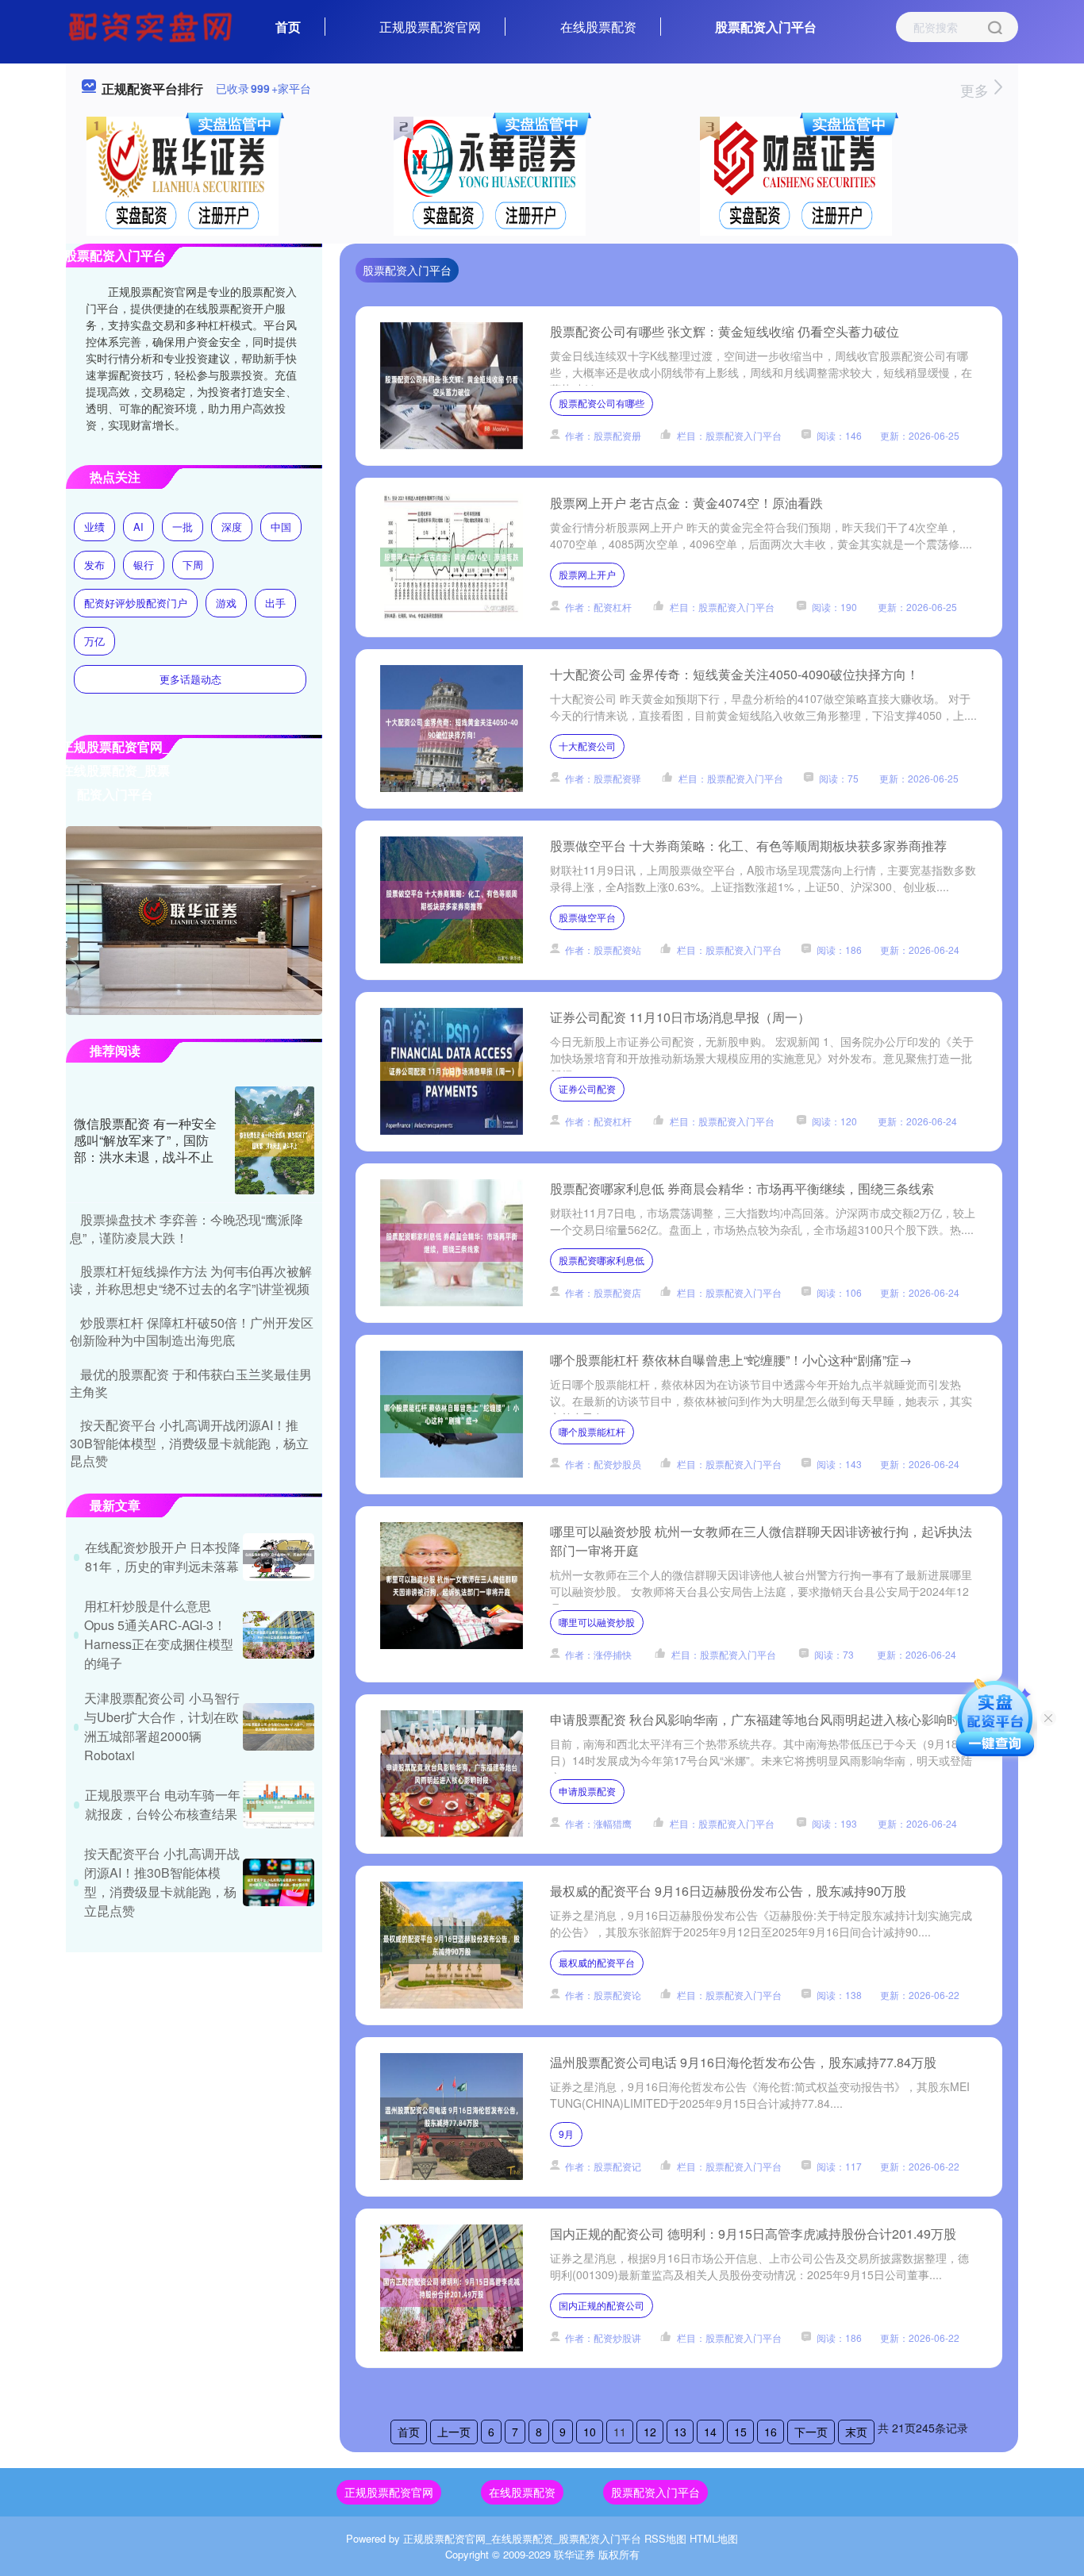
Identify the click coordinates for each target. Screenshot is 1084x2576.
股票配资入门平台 (766, 27)
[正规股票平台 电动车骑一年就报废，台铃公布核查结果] (279, 1805)
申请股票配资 (587, 1791)
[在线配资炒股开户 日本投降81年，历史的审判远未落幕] (279, 1557)
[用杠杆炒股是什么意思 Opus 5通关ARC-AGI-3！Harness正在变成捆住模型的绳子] (279, 1635)
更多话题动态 (190, 679)
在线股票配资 (598, 27)
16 (771, 2432)
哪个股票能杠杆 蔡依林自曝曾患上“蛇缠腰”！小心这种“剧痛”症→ (731, 1360)
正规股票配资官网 (430, 27)
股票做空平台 (587, 917)
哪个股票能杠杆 (592, 1431)
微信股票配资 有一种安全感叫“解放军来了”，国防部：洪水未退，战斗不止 (145, 1140)
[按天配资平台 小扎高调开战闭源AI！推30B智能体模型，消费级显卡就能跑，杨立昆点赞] (279, 1882)
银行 (144, 565)
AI (138, 527)
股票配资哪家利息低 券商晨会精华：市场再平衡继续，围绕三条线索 (742, 1188)
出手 (275, 603)
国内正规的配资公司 (602, 2305)
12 (650, 2432)
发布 (94, 565)
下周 (193, 565)
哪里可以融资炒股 (597, 1622)
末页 (856, 2432)
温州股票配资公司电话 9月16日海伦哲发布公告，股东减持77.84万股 (743, 2062)
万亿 (94, 641)
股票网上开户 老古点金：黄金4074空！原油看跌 (686, 503)
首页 (288, 27)
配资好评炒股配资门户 (136, 603)
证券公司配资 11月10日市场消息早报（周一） (680, 1017)
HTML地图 (714, 2538)
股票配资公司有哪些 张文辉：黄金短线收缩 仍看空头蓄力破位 (725, 331)
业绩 (94, 527)
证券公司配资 (587, 1088)
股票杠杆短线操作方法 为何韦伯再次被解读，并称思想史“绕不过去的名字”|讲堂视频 (191, 1280)
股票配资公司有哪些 (602, 403)
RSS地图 (665, 2538)
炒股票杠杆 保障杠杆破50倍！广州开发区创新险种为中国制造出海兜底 (192, 1331)
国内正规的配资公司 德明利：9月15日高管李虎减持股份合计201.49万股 (753, 2234)
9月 (566, 2134)
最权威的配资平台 (597, 1962)
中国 (281, 527)
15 (740, 2432)
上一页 (454, 2432)
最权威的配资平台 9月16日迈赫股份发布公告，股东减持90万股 (728, 1891)
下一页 (811, 2432)
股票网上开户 (587, 574)
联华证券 (575, 2554)
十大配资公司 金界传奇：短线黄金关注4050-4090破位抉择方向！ (734, 674)
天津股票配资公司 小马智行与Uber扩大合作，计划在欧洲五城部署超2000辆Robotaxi (162, 1726)
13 (680, 2432)
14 (710, 2432)
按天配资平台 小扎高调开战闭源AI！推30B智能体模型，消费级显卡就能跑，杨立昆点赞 (189, 1443)
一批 (183, 527)
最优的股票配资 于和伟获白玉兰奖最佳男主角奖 (191, 1383)
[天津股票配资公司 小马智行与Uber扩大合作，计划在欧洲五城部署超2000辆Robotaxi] (279, 1727)
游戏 (226, 603)
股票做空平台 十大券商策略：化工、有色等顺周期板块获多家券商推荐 (748, 846)
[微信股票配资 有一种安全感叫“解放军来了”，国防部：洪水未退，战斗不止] (275, 1140)
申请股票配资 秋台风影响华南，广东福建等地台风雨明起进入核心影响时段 (761, 1719)
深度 (232, 527)
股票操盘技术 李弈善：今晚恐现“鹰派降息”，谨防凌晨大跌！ (186, 1228)
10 (590, 2432)
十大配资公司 (587, 746)
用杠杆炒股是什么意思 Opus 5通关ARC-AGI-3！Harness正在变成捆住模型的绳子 (159, 1634)
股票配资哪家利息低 (602, 1260)
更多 (976, 90)
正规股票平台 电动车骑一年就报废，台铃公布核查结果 (163, 1804)
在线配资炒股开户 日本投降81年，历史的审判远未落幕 (163, 1557)
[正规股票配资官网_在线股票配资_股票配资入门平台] (152, 25)
